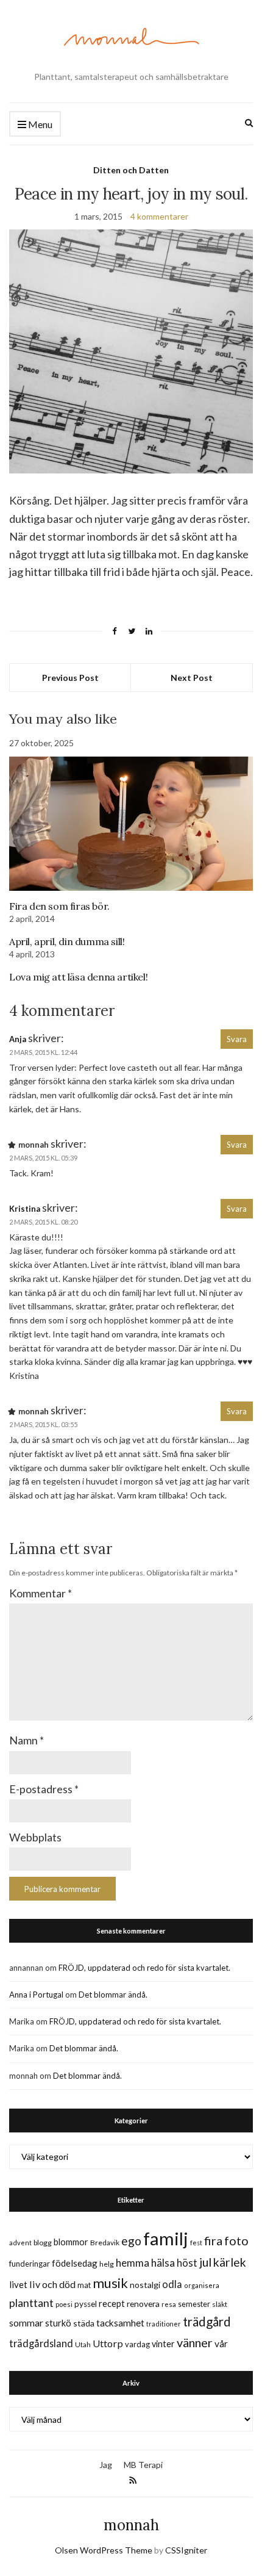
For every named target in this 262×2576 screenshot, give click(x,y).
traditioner (164, 2324)
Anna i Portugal (36, 1995)
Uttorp (108, 2343)
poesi (64, 2304)
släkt (220, 2304)
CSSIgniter (186, 2550)
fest (196, 2243)
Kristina (25, 1209)
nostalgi (145, 2285)
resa (169, 2304)
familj (166, 2238)
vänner (195, 2342)
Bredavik (105, 2243)
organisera (202, 2285)
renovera (143, 2304)
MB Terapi (143, 2465)
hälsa (163, 2263)
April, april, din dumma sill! (67, 941)
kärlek (230, 2262)
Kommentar (41, 1593)
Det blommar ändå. (113, 1995)
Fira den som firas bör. (59, 906)
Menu (39, 124)
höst (187, 2263)
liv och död (52, 2284)
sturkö (58, 2323)
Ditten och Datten (131, 170)
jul (205, 2262)
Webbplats (35, 1837)
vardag (137, 2344)
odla (172, 2284)
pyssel (86, 2304)
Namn (27, 1740)
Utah (83, 2344)
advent (20, 2243)
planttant (31, 2303)
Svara (237, 1039)
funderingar (30, 2264)
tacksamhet (120, 2323)
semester (194, 2304)
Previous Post (70, 678)
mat (84, 2285)
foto (236, 2240)
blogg (43, 2243)
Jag (106, 2465)
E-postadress (44, 1789)
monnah (131, 2525)
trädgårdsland (41, 2343)
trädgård (207, 2322)
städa (84, 2323)
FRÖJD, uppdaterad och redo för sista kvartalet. (144, 1968)
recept (112, 2304)
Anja (18, 1039)
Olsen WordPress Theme (104, 2550)
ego (131, 2241)
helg (107, 2264)
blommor (71, 2242)
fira (213, 2240)
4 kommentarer (159, 216)
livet (18, 2284)
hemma (133, 2263)
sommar (26, 2322)
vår (221, 2344)
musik (110, 2283)
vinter (163, 2344)
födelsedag (75, 2263)
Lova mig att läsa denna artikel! (78, 977)
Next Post (192, 678)
